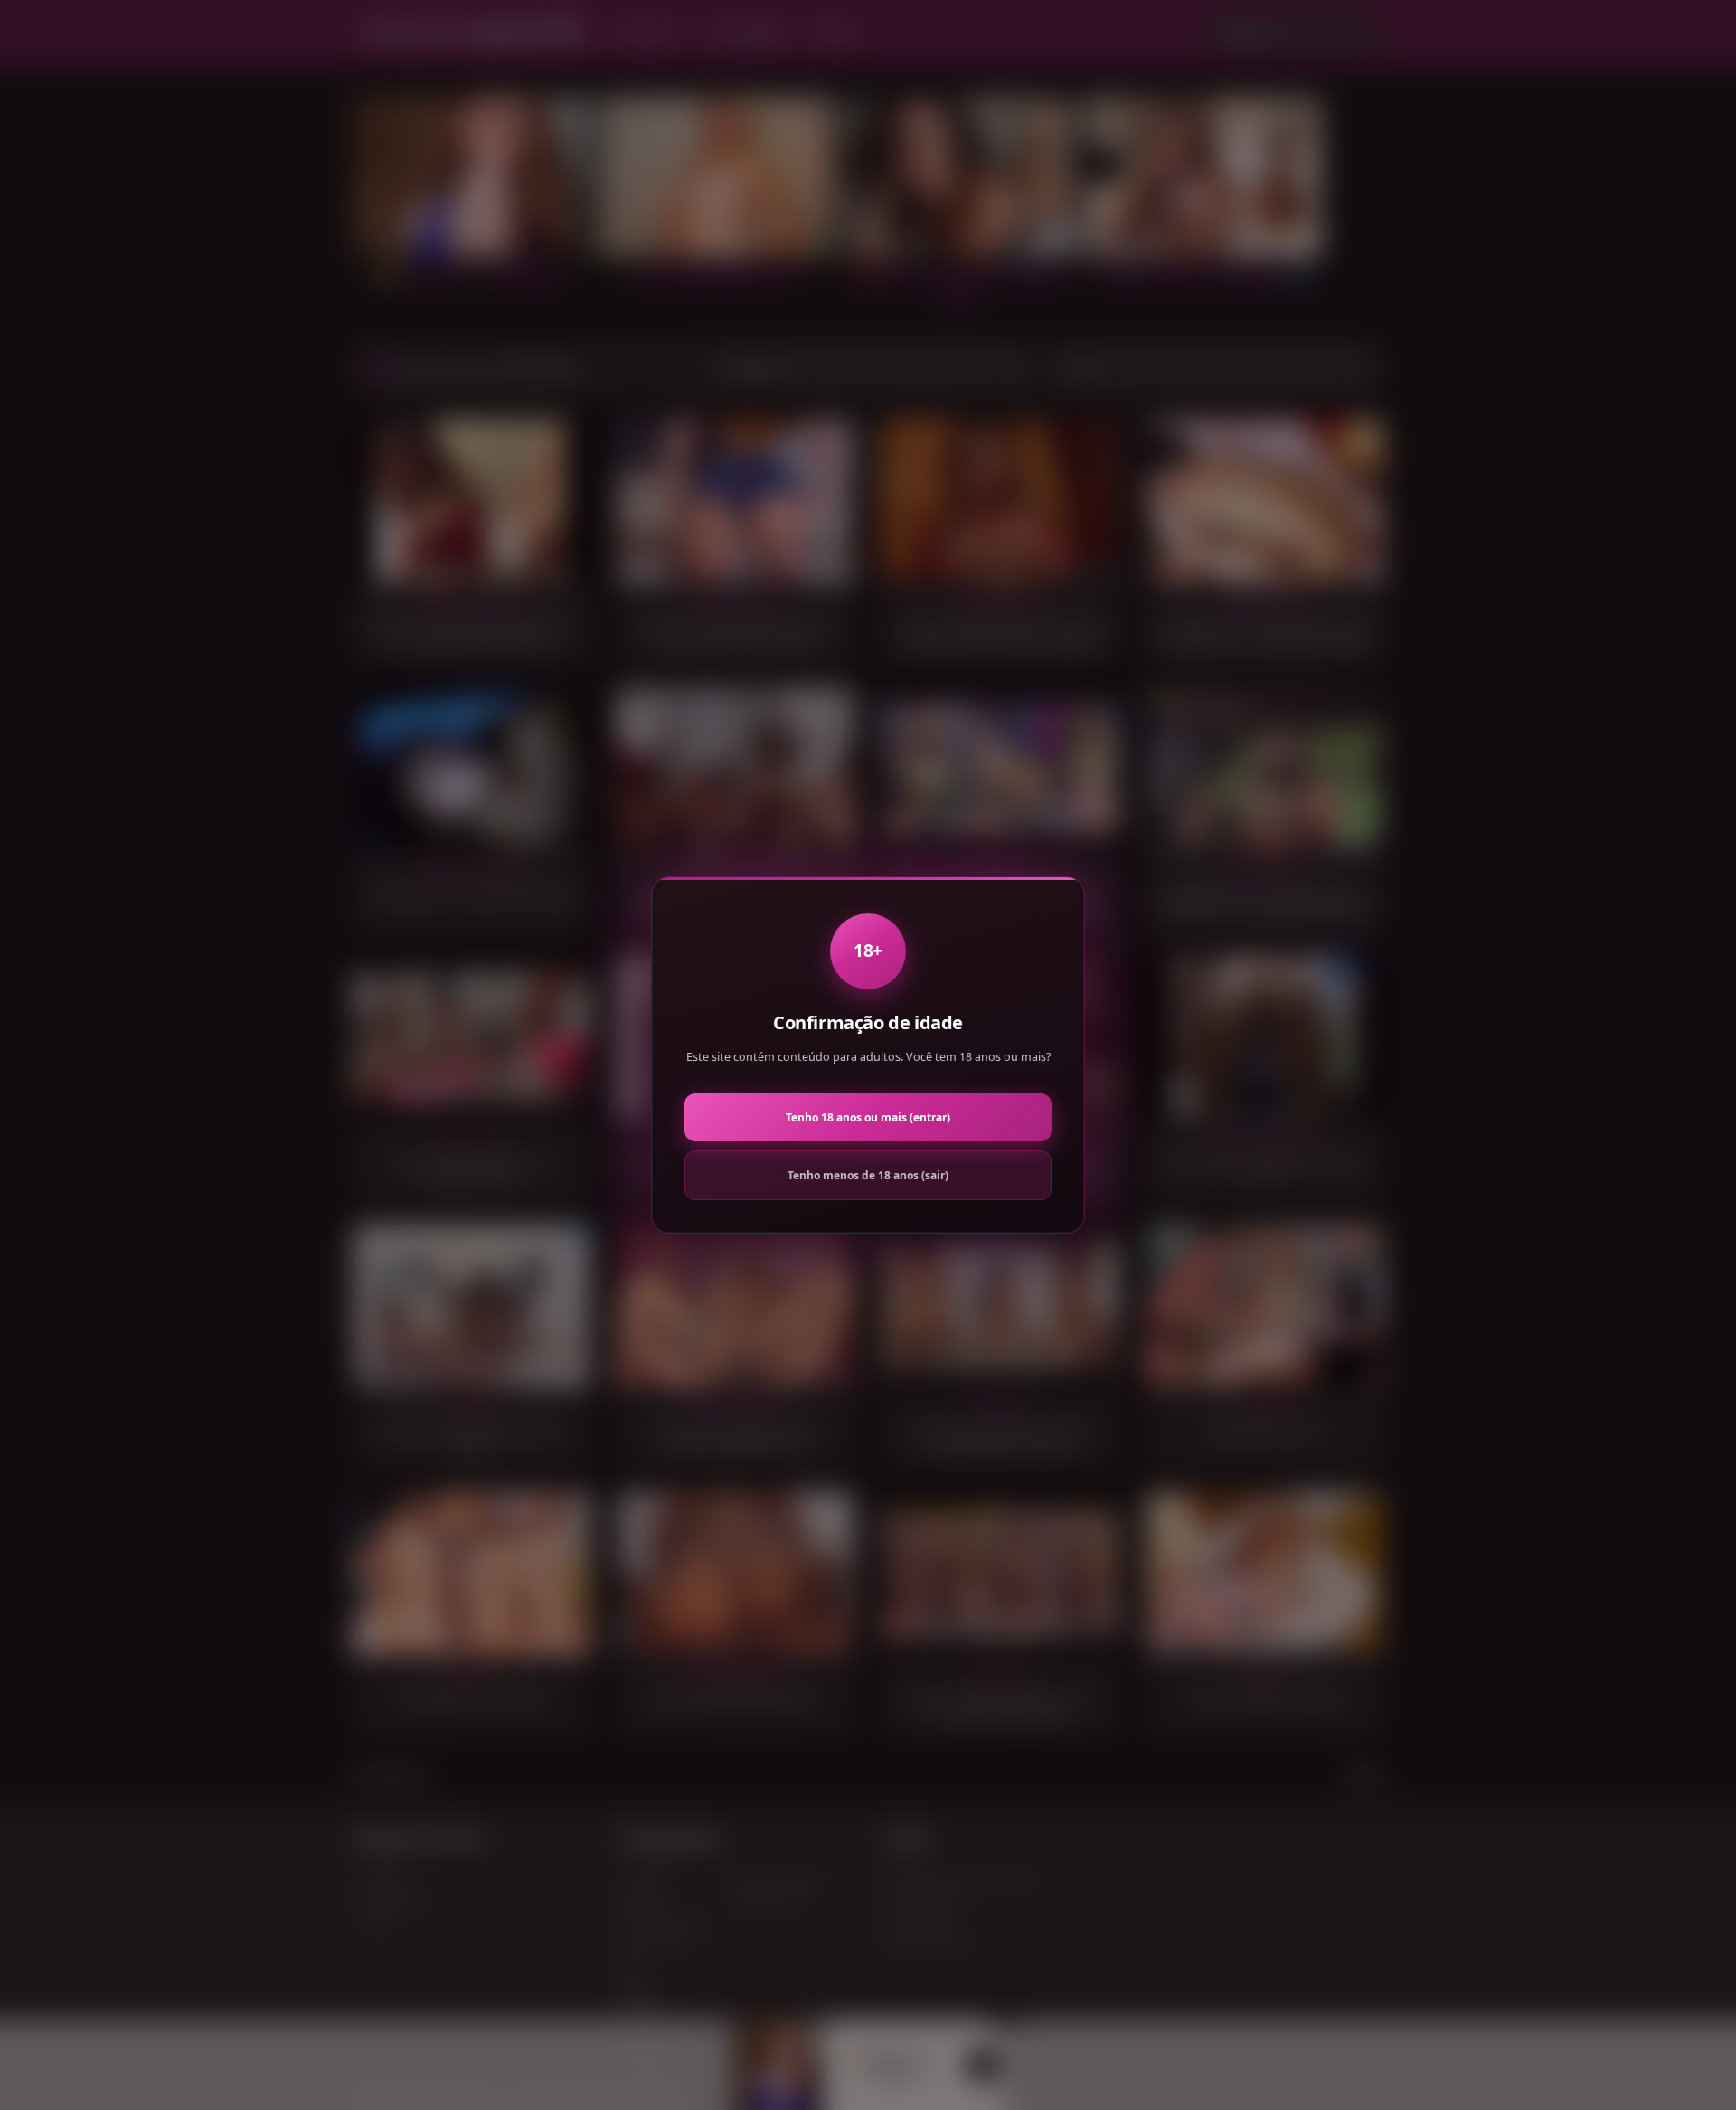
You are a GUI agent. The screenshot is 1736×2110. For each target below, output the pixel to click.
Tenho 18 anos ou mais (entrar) (868, 1117)
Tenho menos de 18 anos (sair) (868, 1175)
